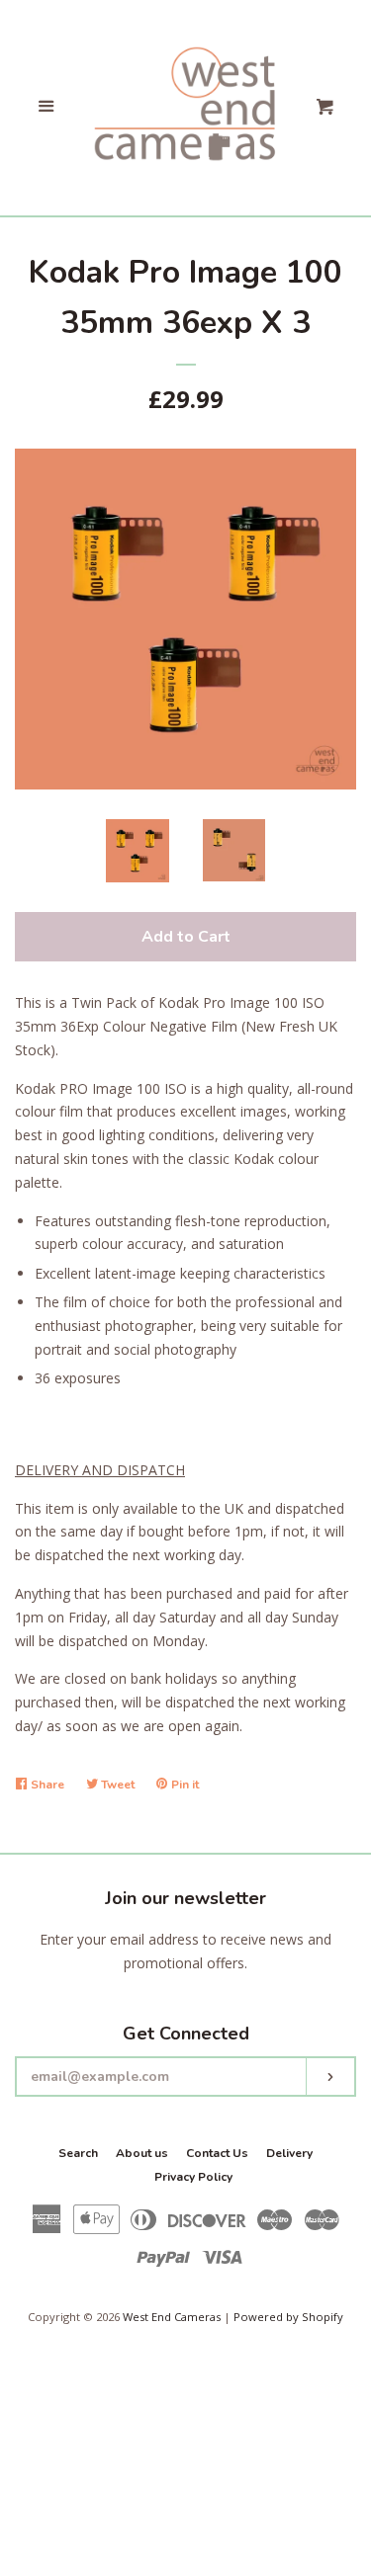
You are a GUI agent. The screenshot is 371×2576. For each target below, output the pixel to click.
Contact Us (217, 2153)
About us (142, 2153)
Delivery (289, 2153)
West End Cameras (172, 2317)
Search (78, 2153)
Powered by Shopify (288, 2317)
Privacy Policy (193, 2177)
